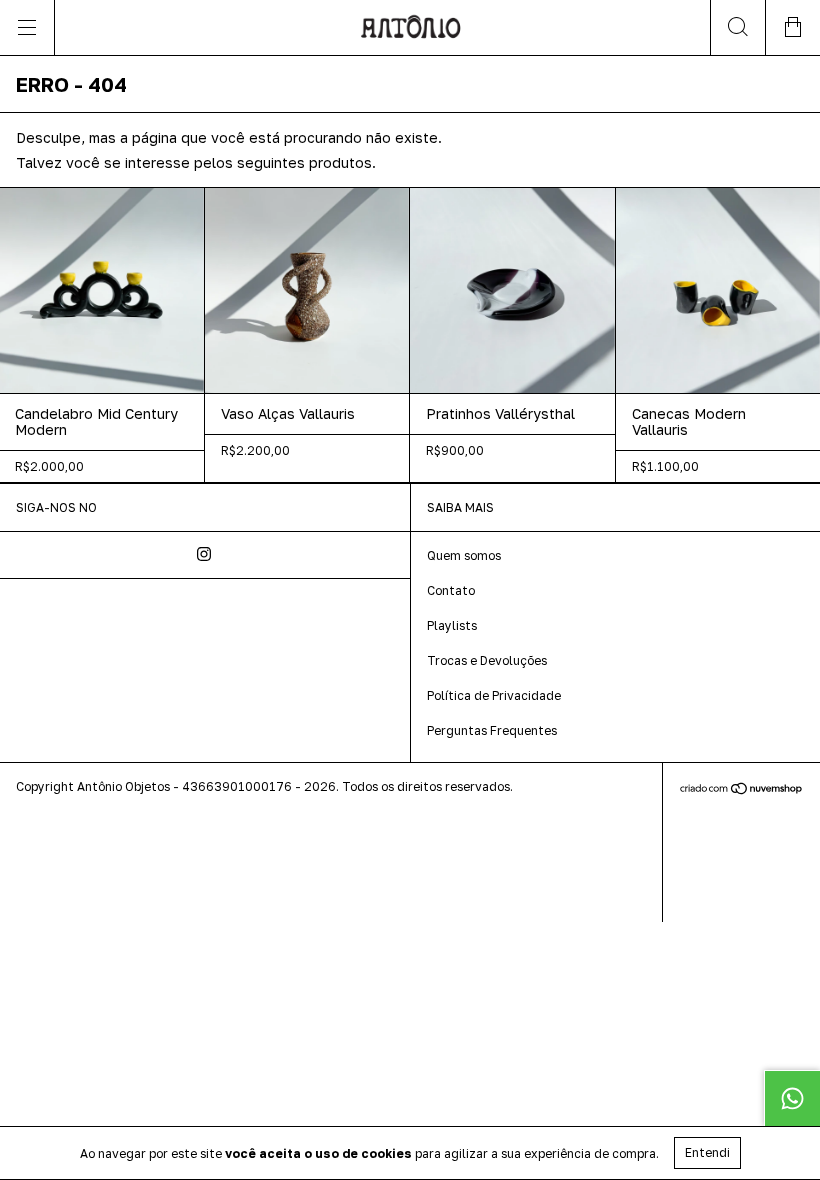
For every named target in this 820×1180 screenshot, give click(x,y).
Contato (451, 590)
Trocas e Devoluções (487, 660)
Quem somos (464, 555)
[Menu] (27, 27)
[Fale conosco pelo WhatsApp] (792, 1098)
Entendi (707, 1152)
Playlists (452, 625)
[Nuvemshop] (741, 790)
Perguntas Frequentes (492, 730)
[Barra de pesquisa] (737, 27)
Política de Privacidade (494, 695)
